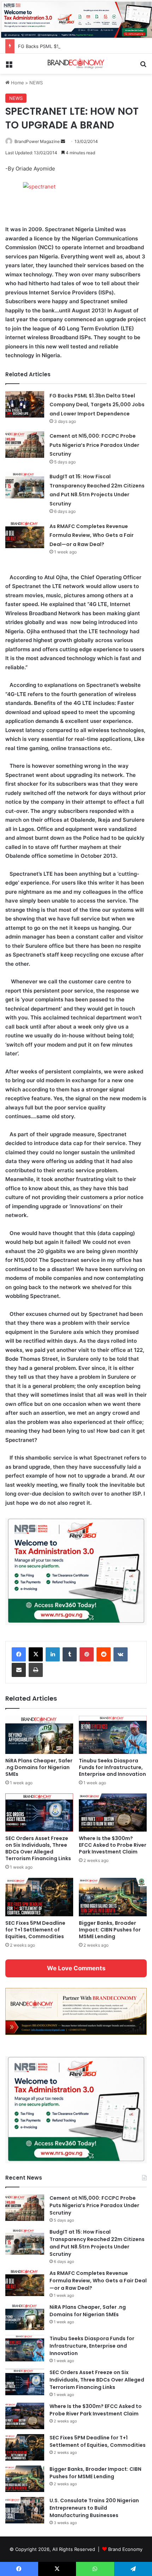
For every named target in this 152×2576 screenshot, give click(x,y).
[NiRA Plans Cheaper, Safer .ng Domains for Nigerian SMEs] (39, 1735)
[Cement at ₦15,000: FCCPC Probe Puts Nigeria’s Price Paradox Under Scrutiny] (25, 445)
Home (17, 83)
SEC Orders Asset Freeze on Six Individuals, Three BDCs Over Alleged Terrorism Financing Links (38, 1848)
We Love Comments (76, 1968)
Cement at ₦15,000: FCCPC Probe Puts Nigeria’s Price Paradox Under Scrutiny (94, 445)
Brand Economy (125, 2549)
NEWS (36, 83)
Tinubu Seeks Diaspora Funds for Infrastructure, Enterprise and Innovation (112, 1767)
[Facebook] (19, 1654)
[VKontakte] (121, 1654)
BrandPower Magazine (37, 141)
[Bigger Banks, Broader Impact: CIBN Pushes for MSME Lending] (113, 1897)
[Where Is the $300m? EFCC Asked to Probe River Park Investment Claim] (113, 1813)
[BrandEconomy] (76, 64)
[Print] (36, 1670)
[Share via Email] (19, 1670)
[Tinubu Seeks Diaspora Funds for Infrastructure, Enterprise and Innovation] (113, 1735)
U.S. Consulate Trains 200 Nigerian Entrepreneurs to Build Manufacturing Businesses (94, 2508)
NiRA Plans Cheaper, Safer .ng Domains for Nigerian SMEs (39, 1767)
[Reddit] (104, 1654)
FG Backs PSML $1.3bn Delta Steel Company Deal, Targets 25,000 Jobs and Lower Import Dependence (97, 405)
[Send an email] (63, 141)
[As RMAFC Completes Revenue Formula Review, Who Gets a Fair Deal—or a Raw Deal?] (25, 535)
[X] (36, 1654)
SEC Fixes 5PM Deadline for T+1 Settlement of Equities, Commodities (35, 1930)
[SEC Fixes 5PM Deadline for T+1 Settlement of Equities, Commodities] (39, 1897)
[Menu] (9, 66)
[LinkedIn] (53, 1654)
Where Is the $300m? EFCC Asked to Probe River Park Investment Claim (113, 1845)
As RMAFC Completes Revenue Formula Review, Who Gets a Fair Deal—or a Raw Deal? (92, 535)
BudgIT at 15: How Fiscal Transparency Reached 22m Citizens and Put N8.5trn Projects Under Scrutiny (97, 2243)
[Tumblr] (70, 1654)
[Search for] (143, 66)
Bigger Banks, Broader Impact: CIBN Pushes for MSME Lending (110, 1930)
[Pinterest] (87, 1654)
